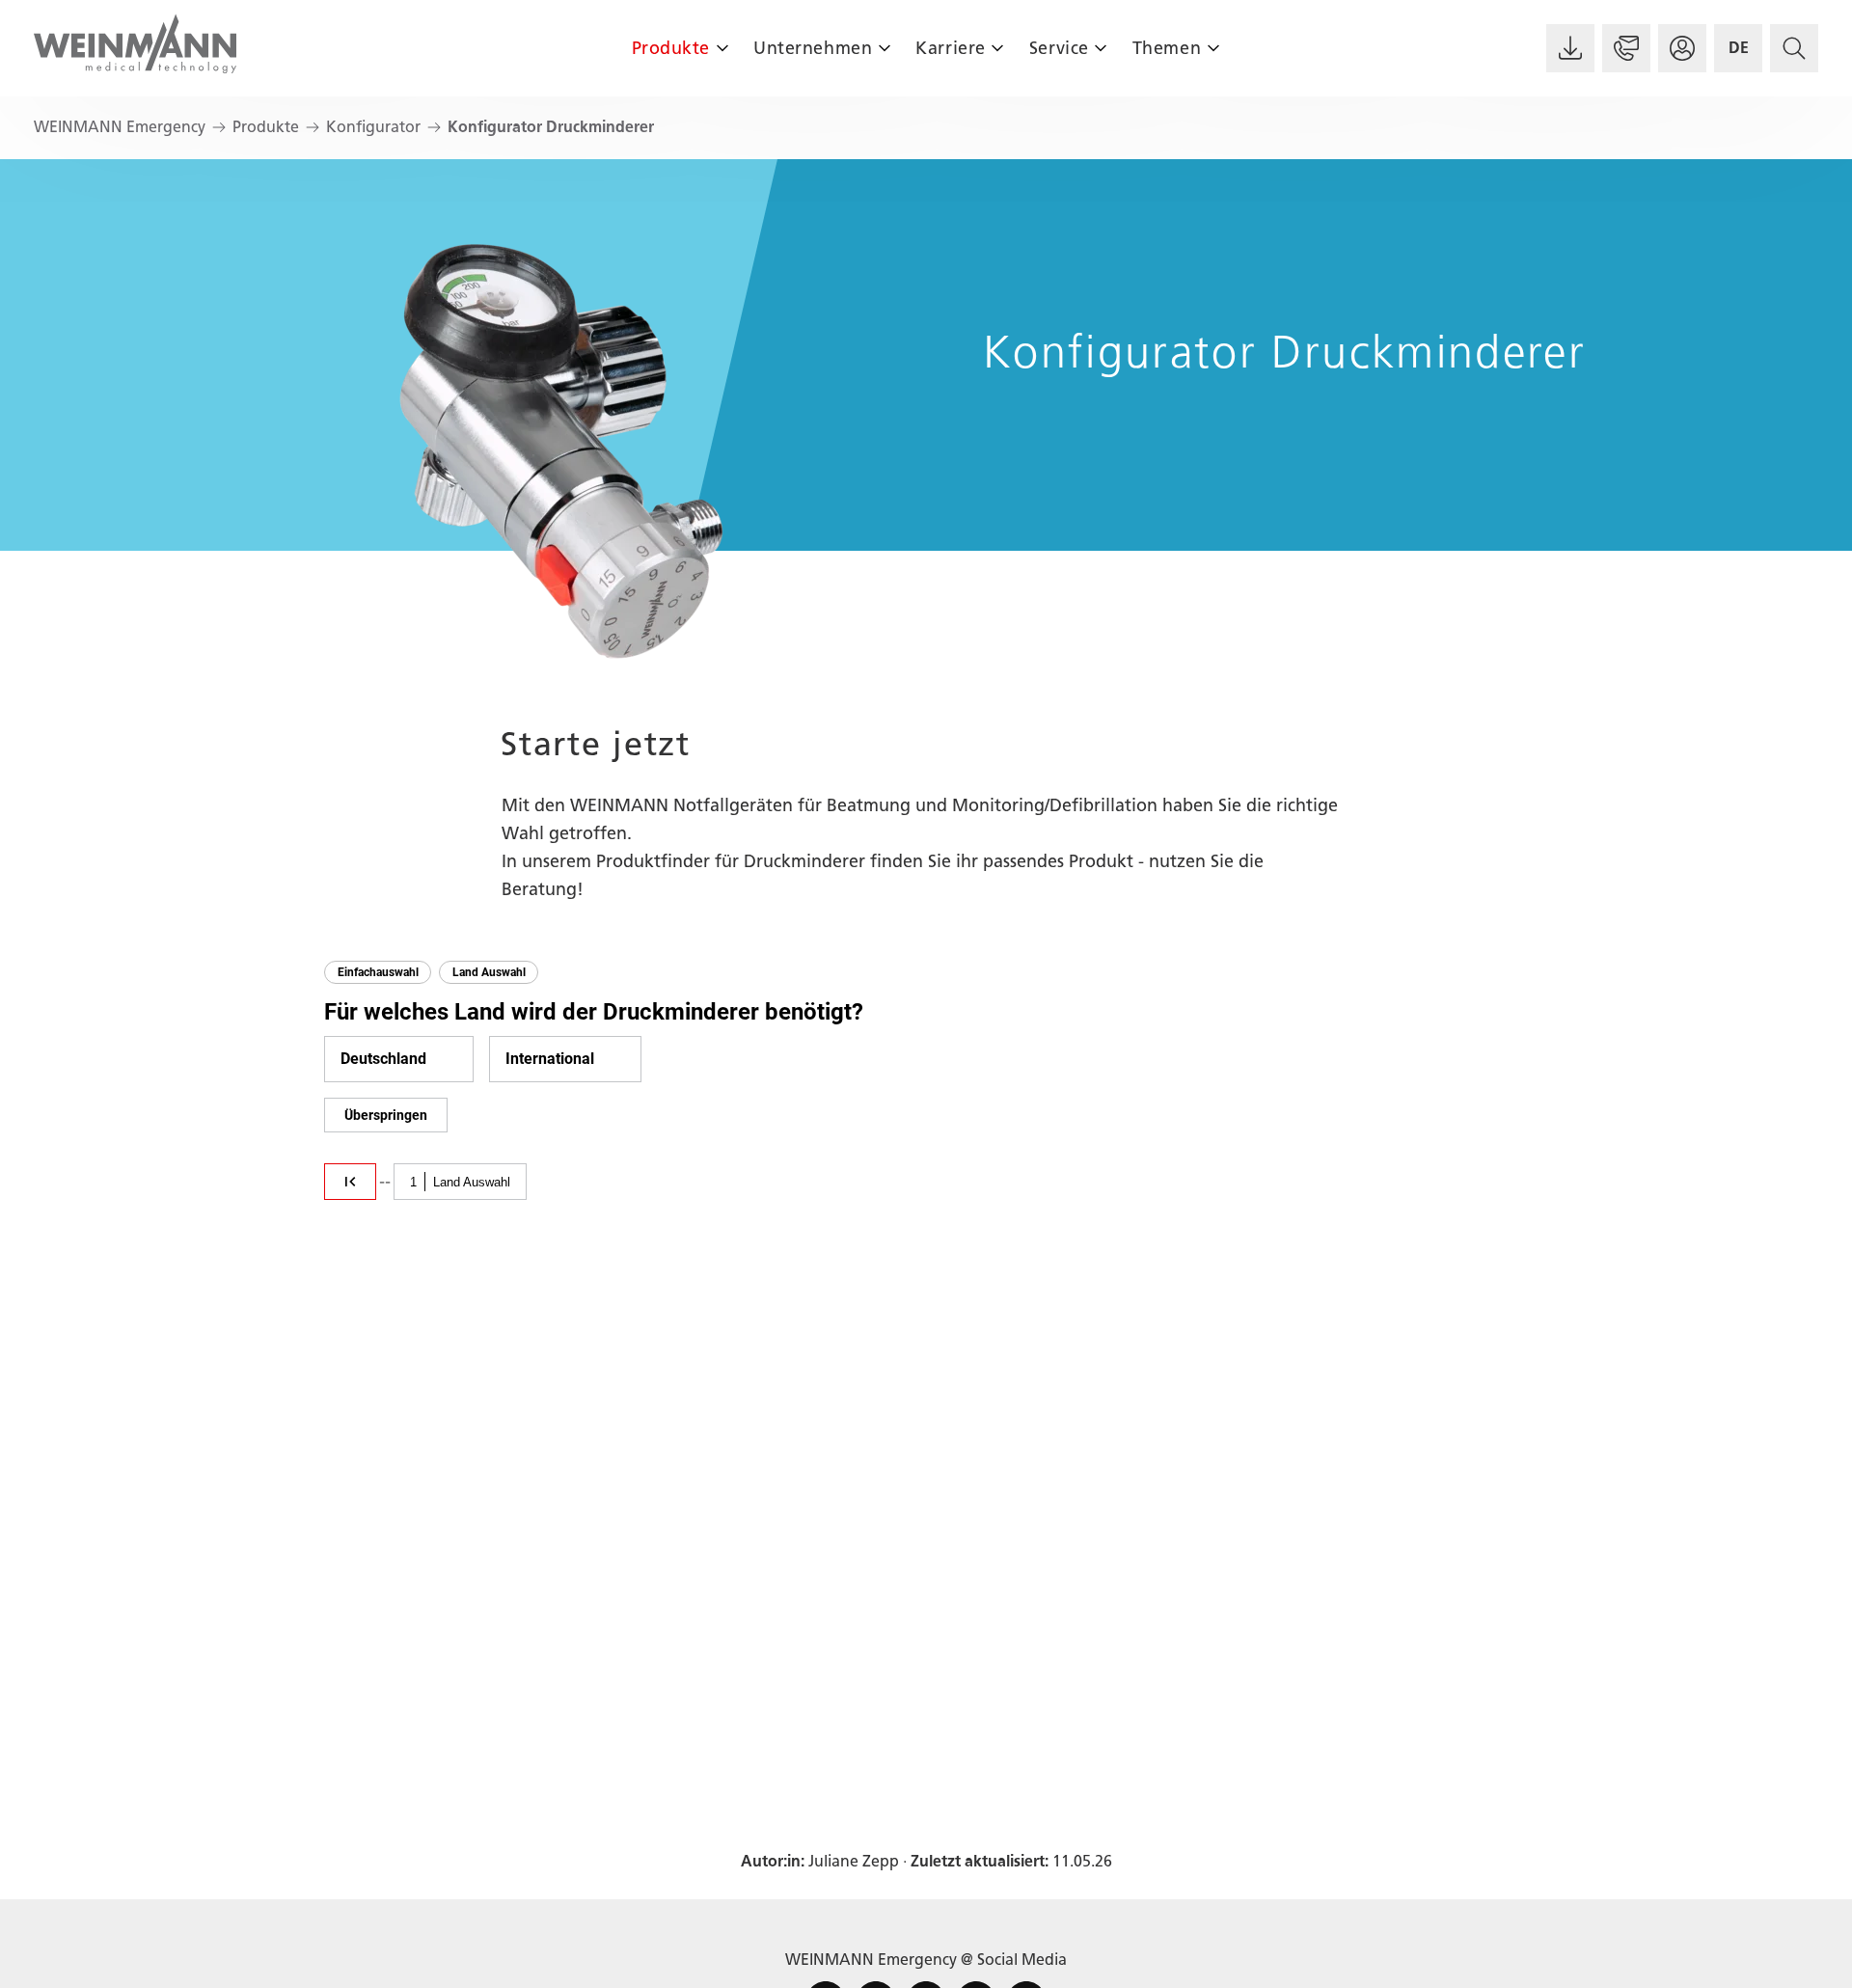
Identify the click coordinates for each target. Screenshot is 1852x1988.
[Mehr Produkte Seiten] (722, 48)
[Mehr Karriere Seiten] (998, 48)
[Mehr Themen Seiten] (1213, 48)
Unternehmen (813, 48)
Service (1059, 48)
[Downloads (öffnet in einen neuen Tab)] (1570, 48)
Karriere (950, 48)
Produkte (671, 48)
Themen (1167, 48)
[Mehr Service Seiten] (1101, 48)
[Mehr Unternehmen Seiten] (884, 48)
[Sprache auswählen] (1738, 48)
